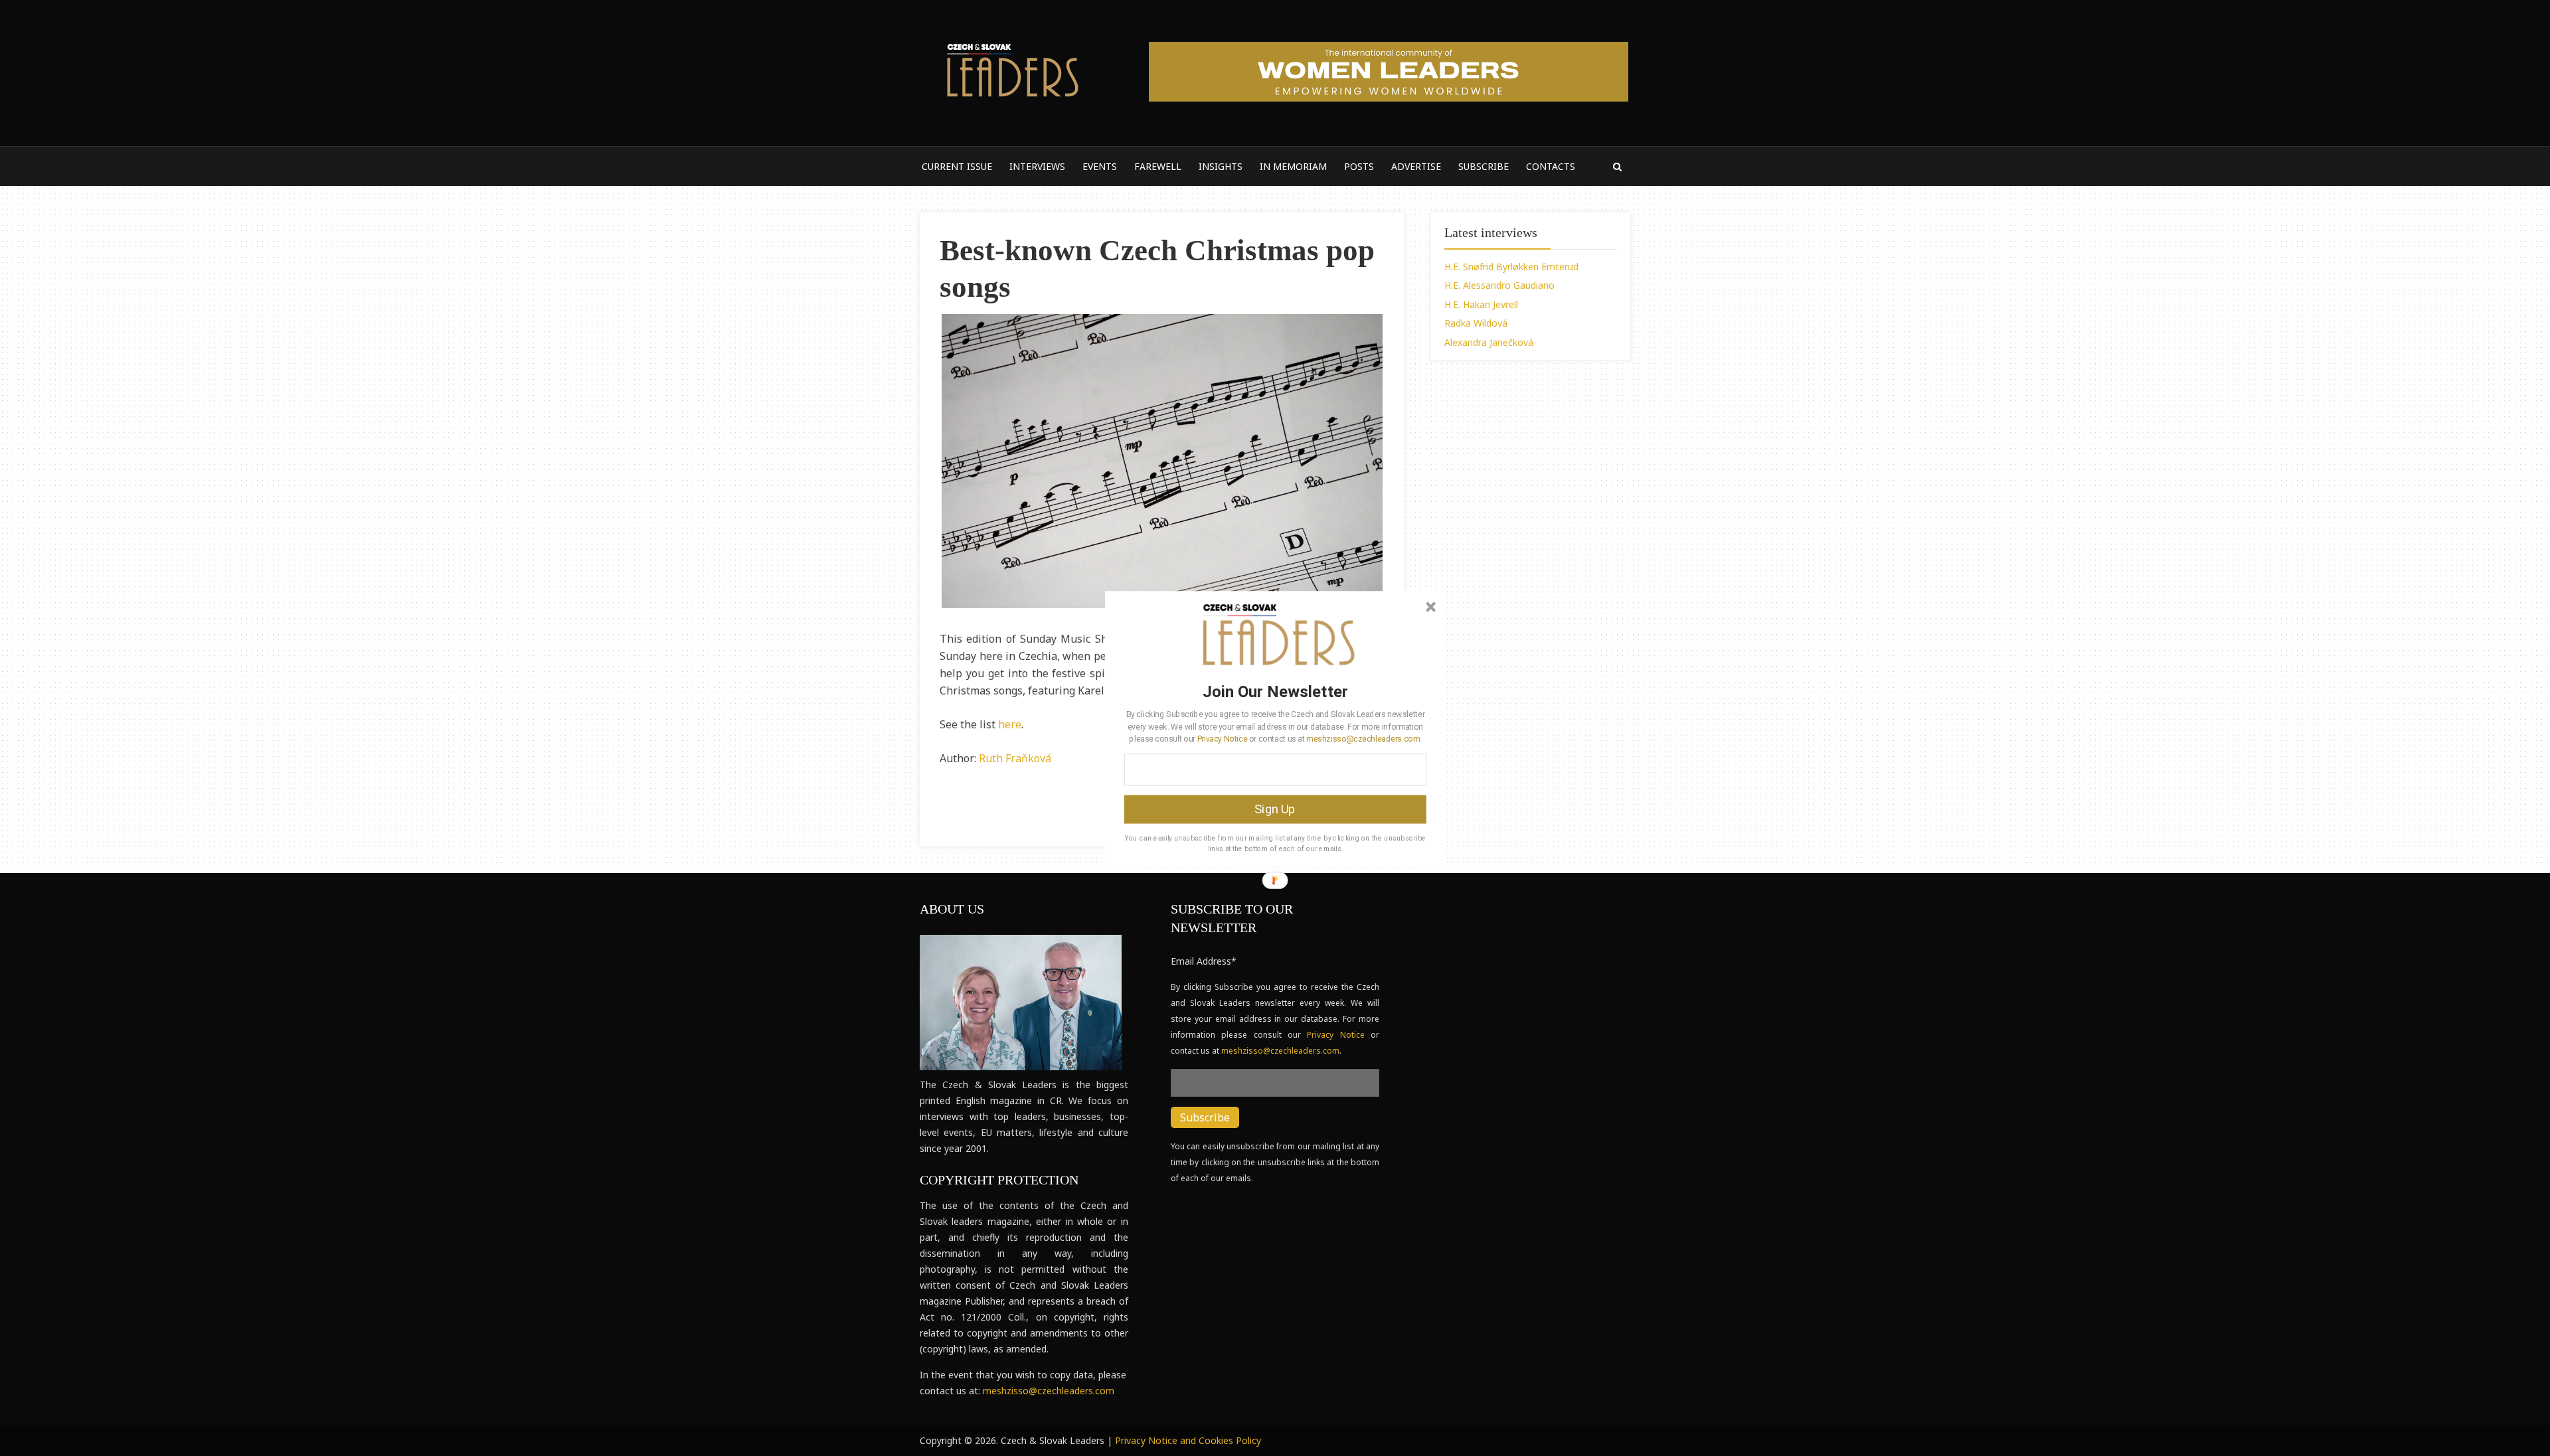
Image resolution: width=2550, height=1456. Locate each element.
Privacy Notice (1222, 738)
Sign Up (1275, 809)
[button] (1275, 691)
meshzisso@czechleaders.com (1363, 738)
